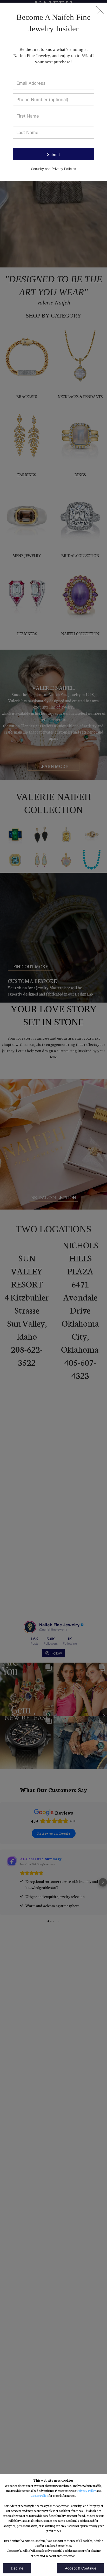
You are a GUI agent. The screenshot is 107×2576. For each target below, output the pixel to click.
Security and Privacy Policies (54, 169)
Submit (53, 154)
